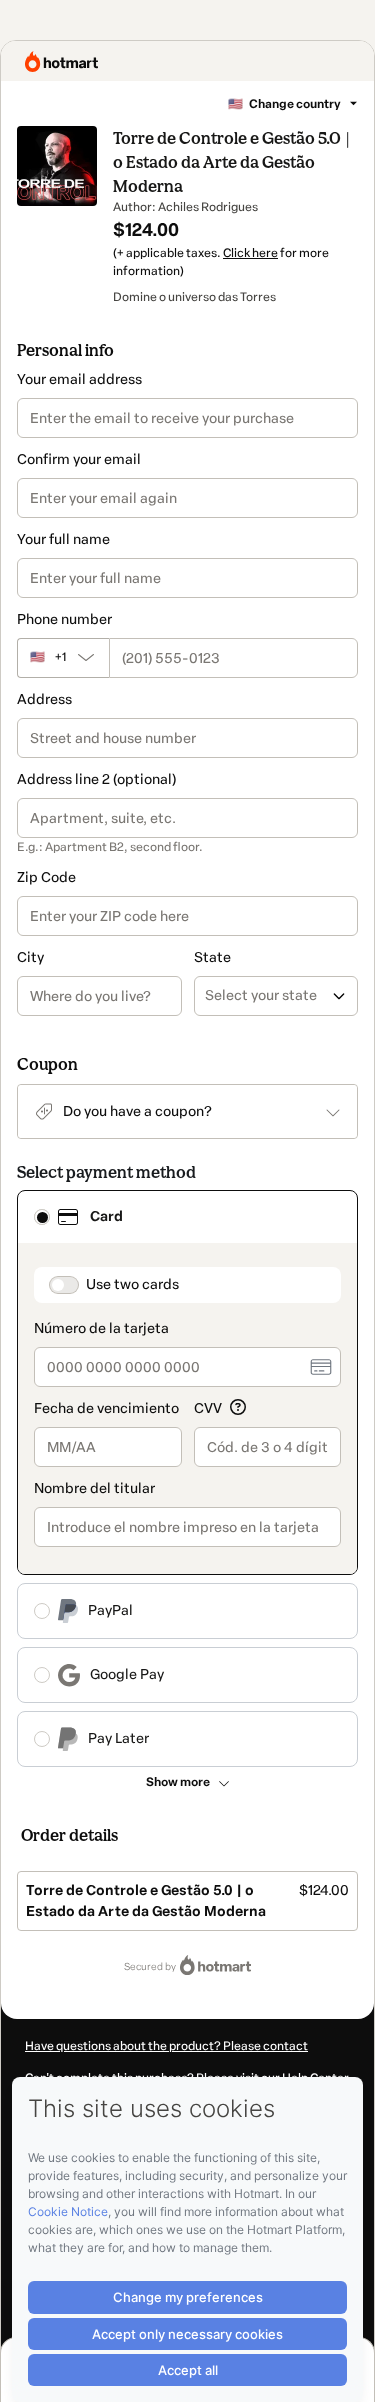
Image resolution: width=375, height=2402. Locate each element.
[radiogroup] (187, 1478)
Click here (250, 253)
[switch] (64, 1285)
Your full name (63, 539)
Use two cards (132, 1284)
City (30, 957)
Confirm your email (79, 459)
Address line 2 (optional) (96, 779)
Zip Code (46, 877)
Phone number (64, 619)
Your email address (79, 379)
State (212, 957)
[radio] (42, 1217)
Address (44, 699)
